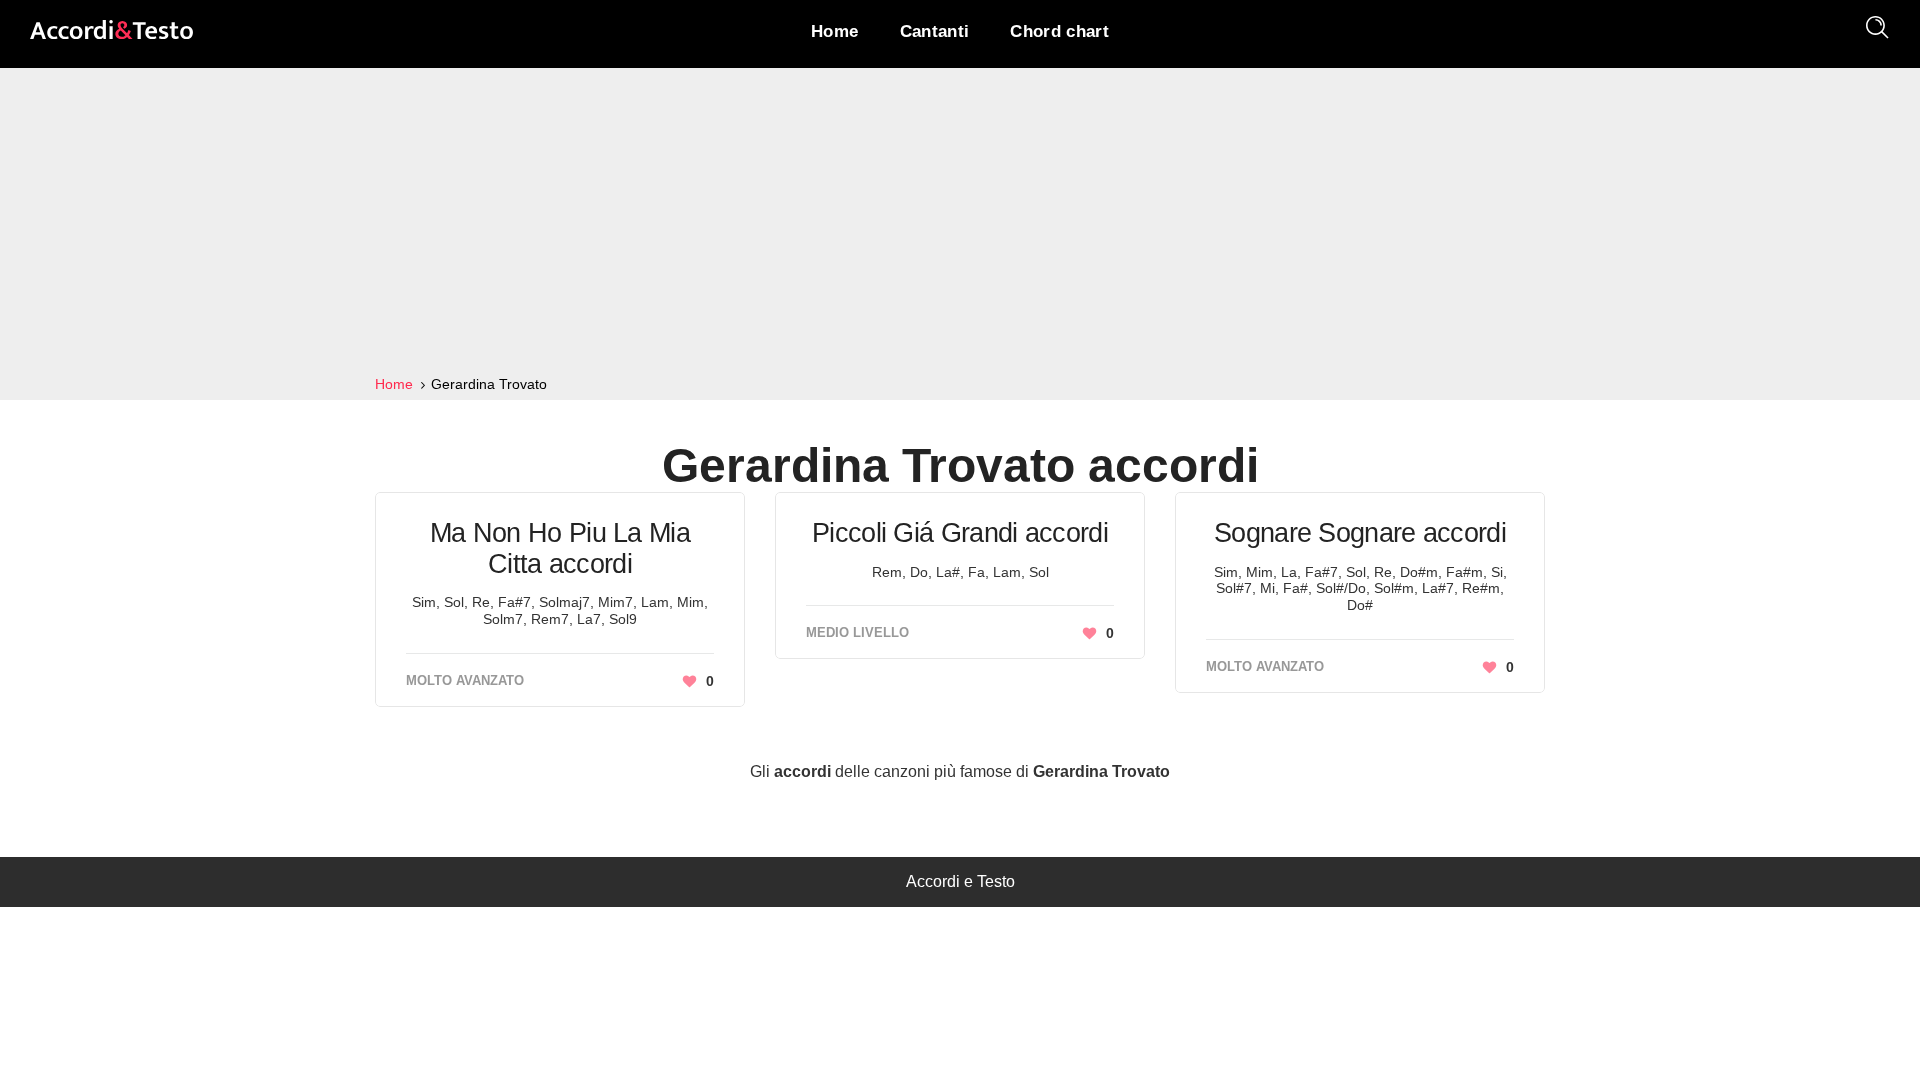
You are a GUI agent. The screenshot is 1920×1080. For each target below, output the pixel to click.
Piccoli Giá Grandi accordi (960, 533)
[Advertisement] (960, 222)
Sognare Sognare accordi (1360, 533)
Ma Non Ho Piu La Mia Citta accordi (560, 548)
